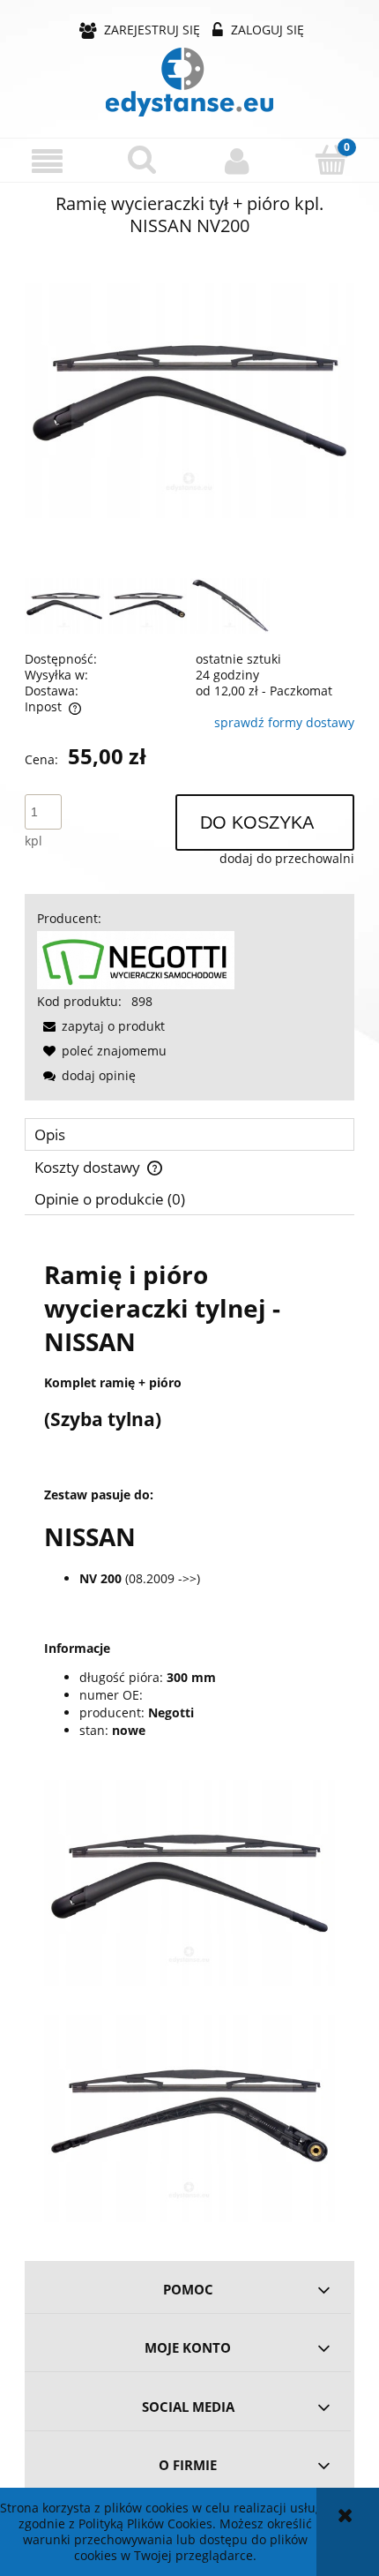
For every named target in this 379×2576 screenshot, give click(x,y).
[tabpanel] (189, 1732)
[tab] (189, 1134)
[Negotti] (136, 959)
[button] (48, 161)
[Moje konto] (237, 161)
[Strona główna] (189, 82)
